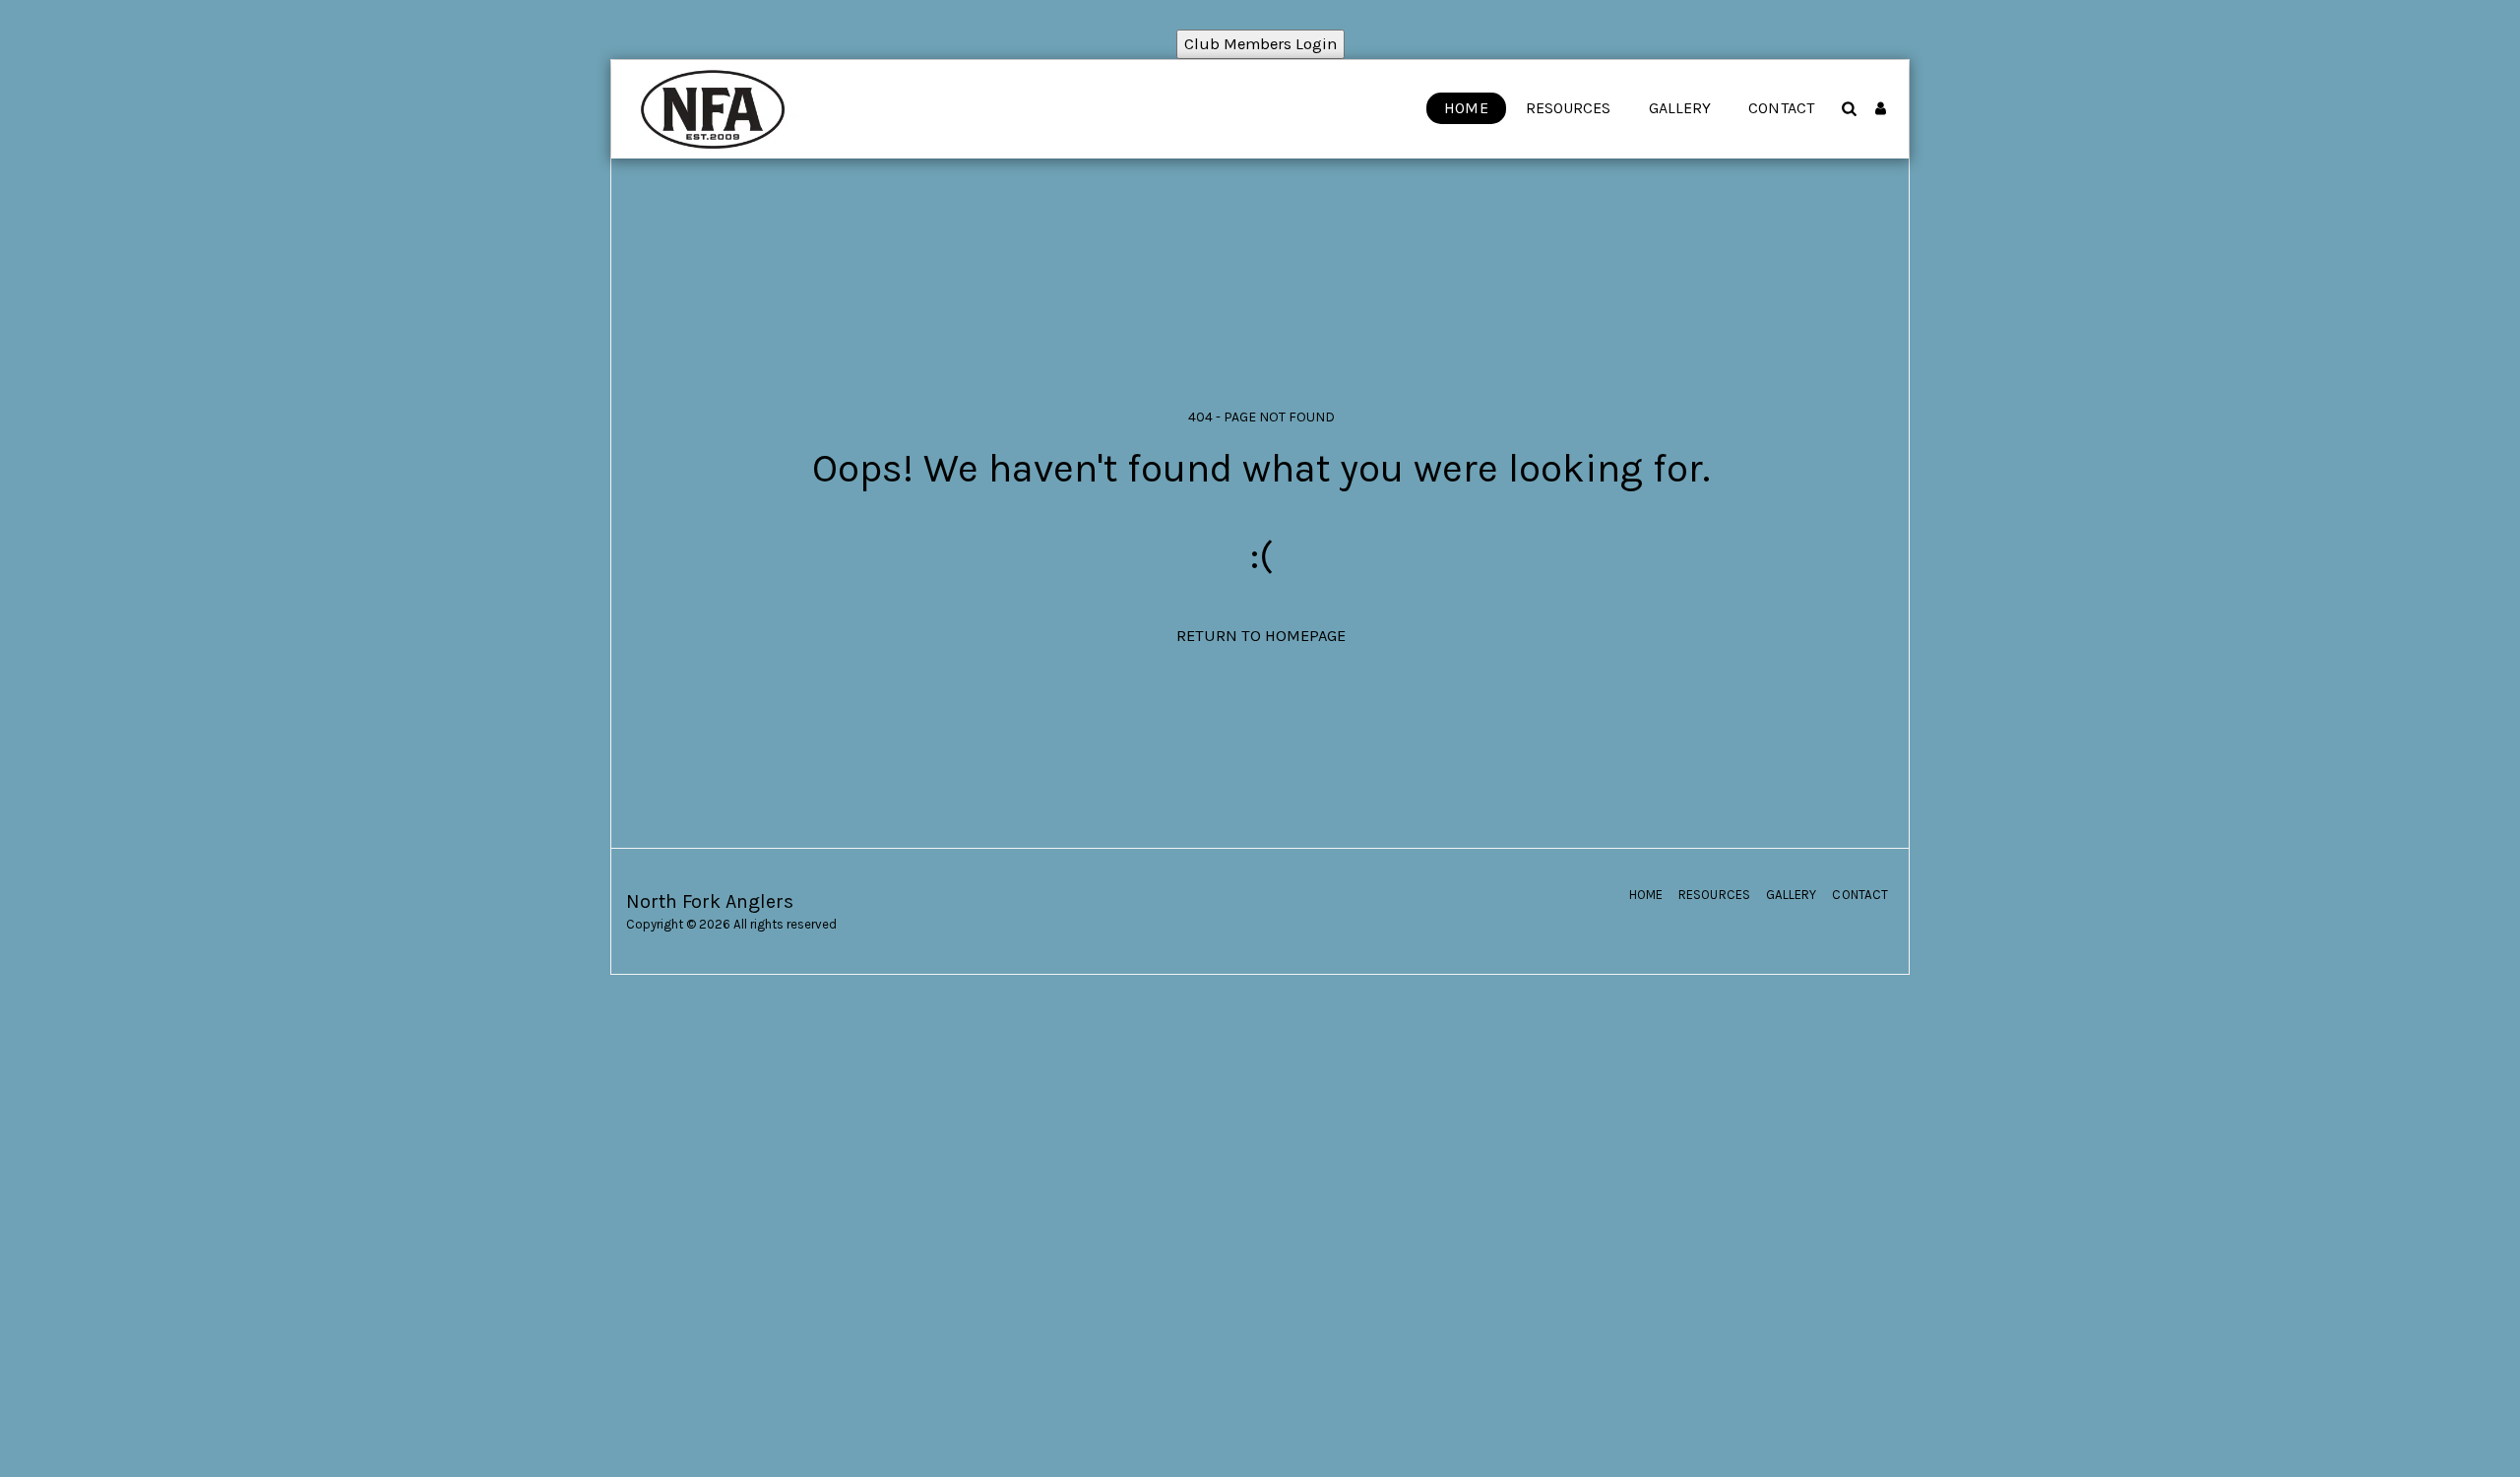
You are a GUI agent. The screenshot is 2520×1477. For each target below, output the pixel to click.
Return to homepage (1261, 636)
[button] (1849, 108)
